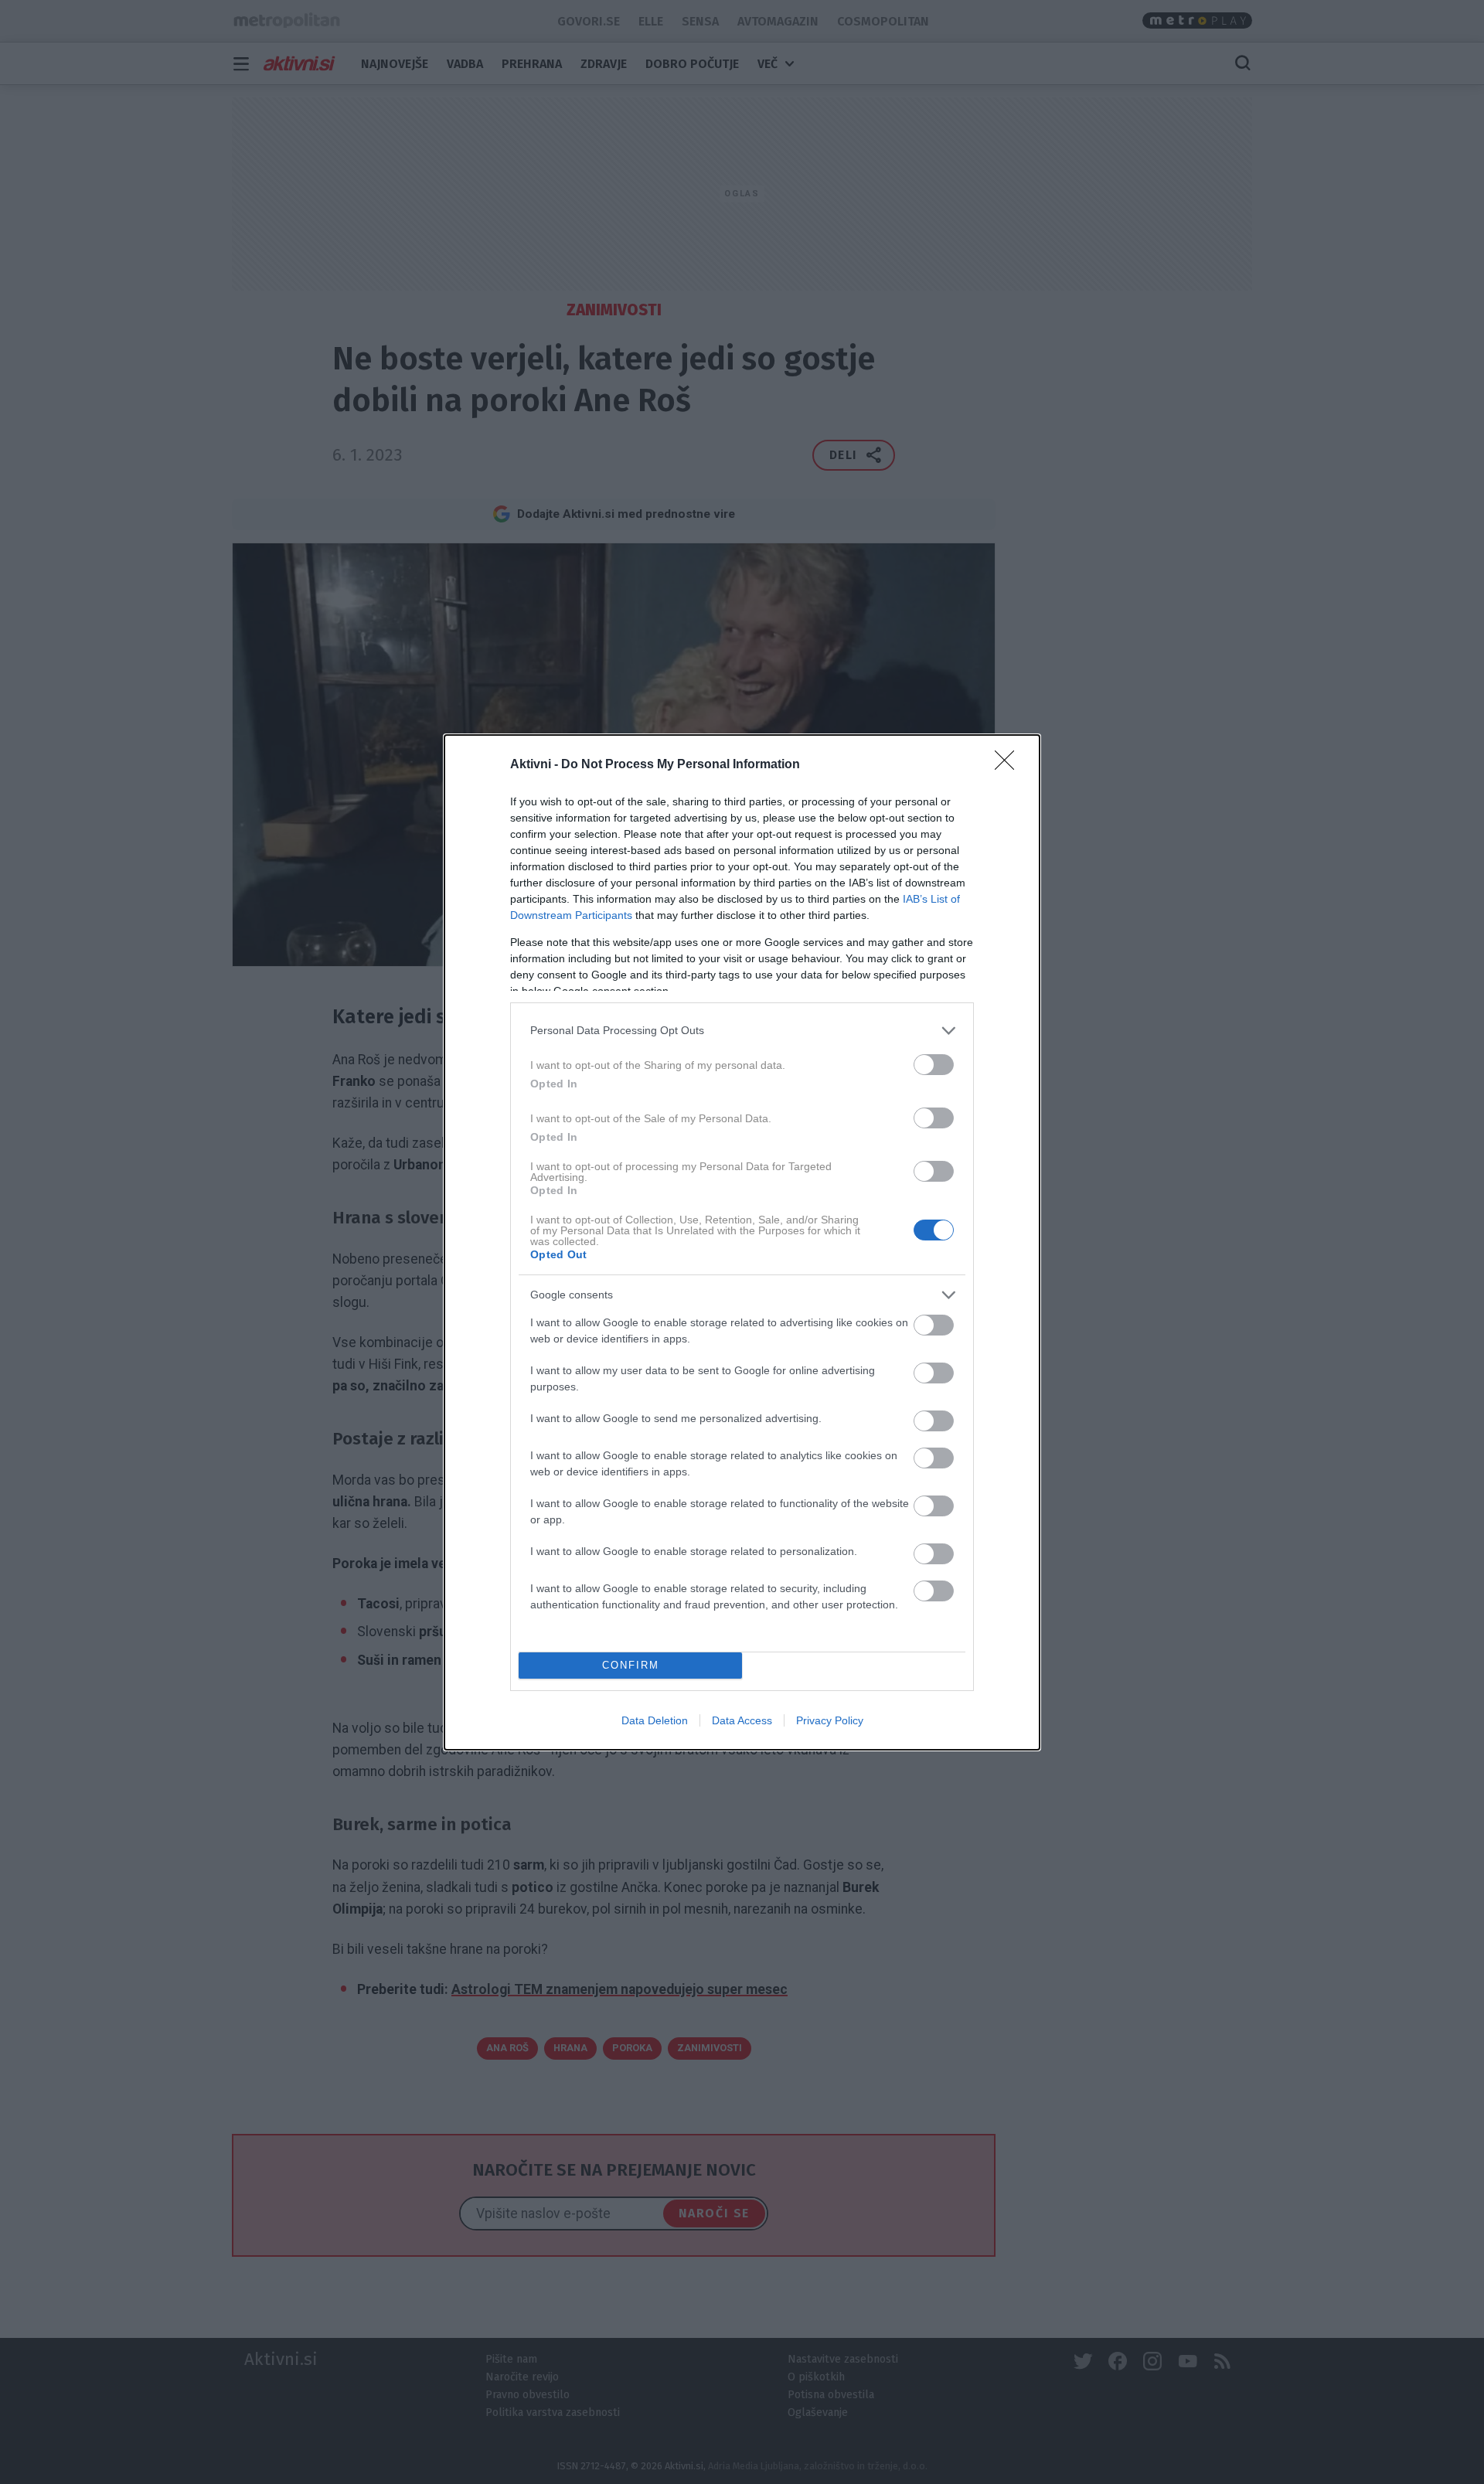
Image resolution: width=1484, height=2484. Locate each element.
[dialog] (742, 1242)
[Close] (1009, 765)
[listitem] (742, 1031)
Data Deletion (655, 1720)
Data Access (742, 1720)
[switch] (934, 1065)
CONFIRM (631, 1665)
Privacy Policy (830, 1720)
